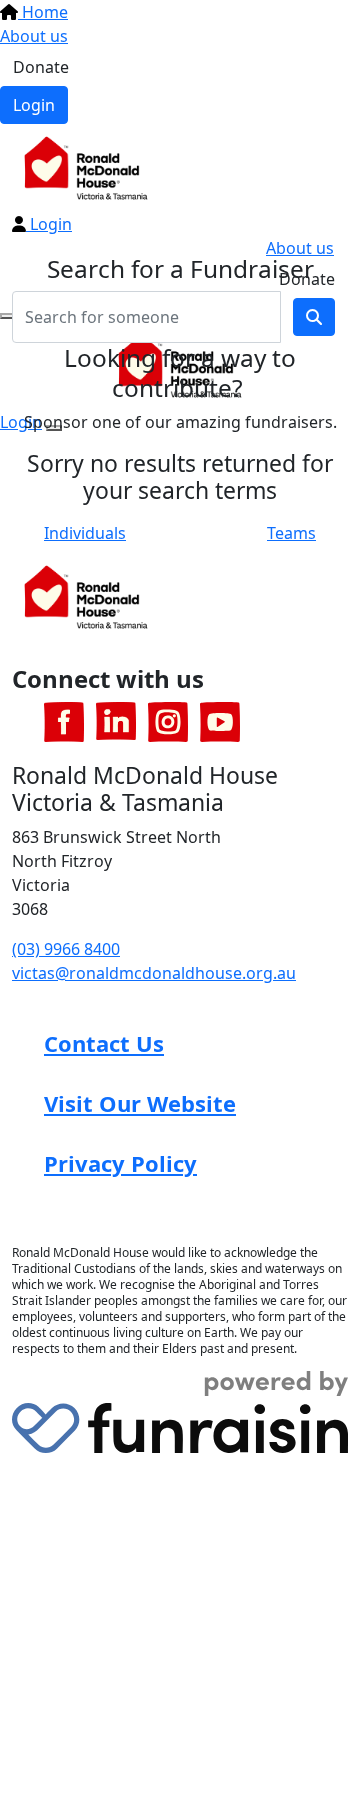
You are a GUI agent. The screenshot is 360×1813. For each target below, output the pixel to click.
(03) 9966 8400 (66, 949)
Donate (41, 67)
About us (34, 36)
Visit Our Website (140, 1103)
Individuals (85, 533)
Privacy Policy (120, 1163)
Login (34, 105)
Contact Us (104, 1043)
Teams (291, 533)
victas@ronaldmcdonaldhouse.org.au (154, 973)
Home (43, 12)
